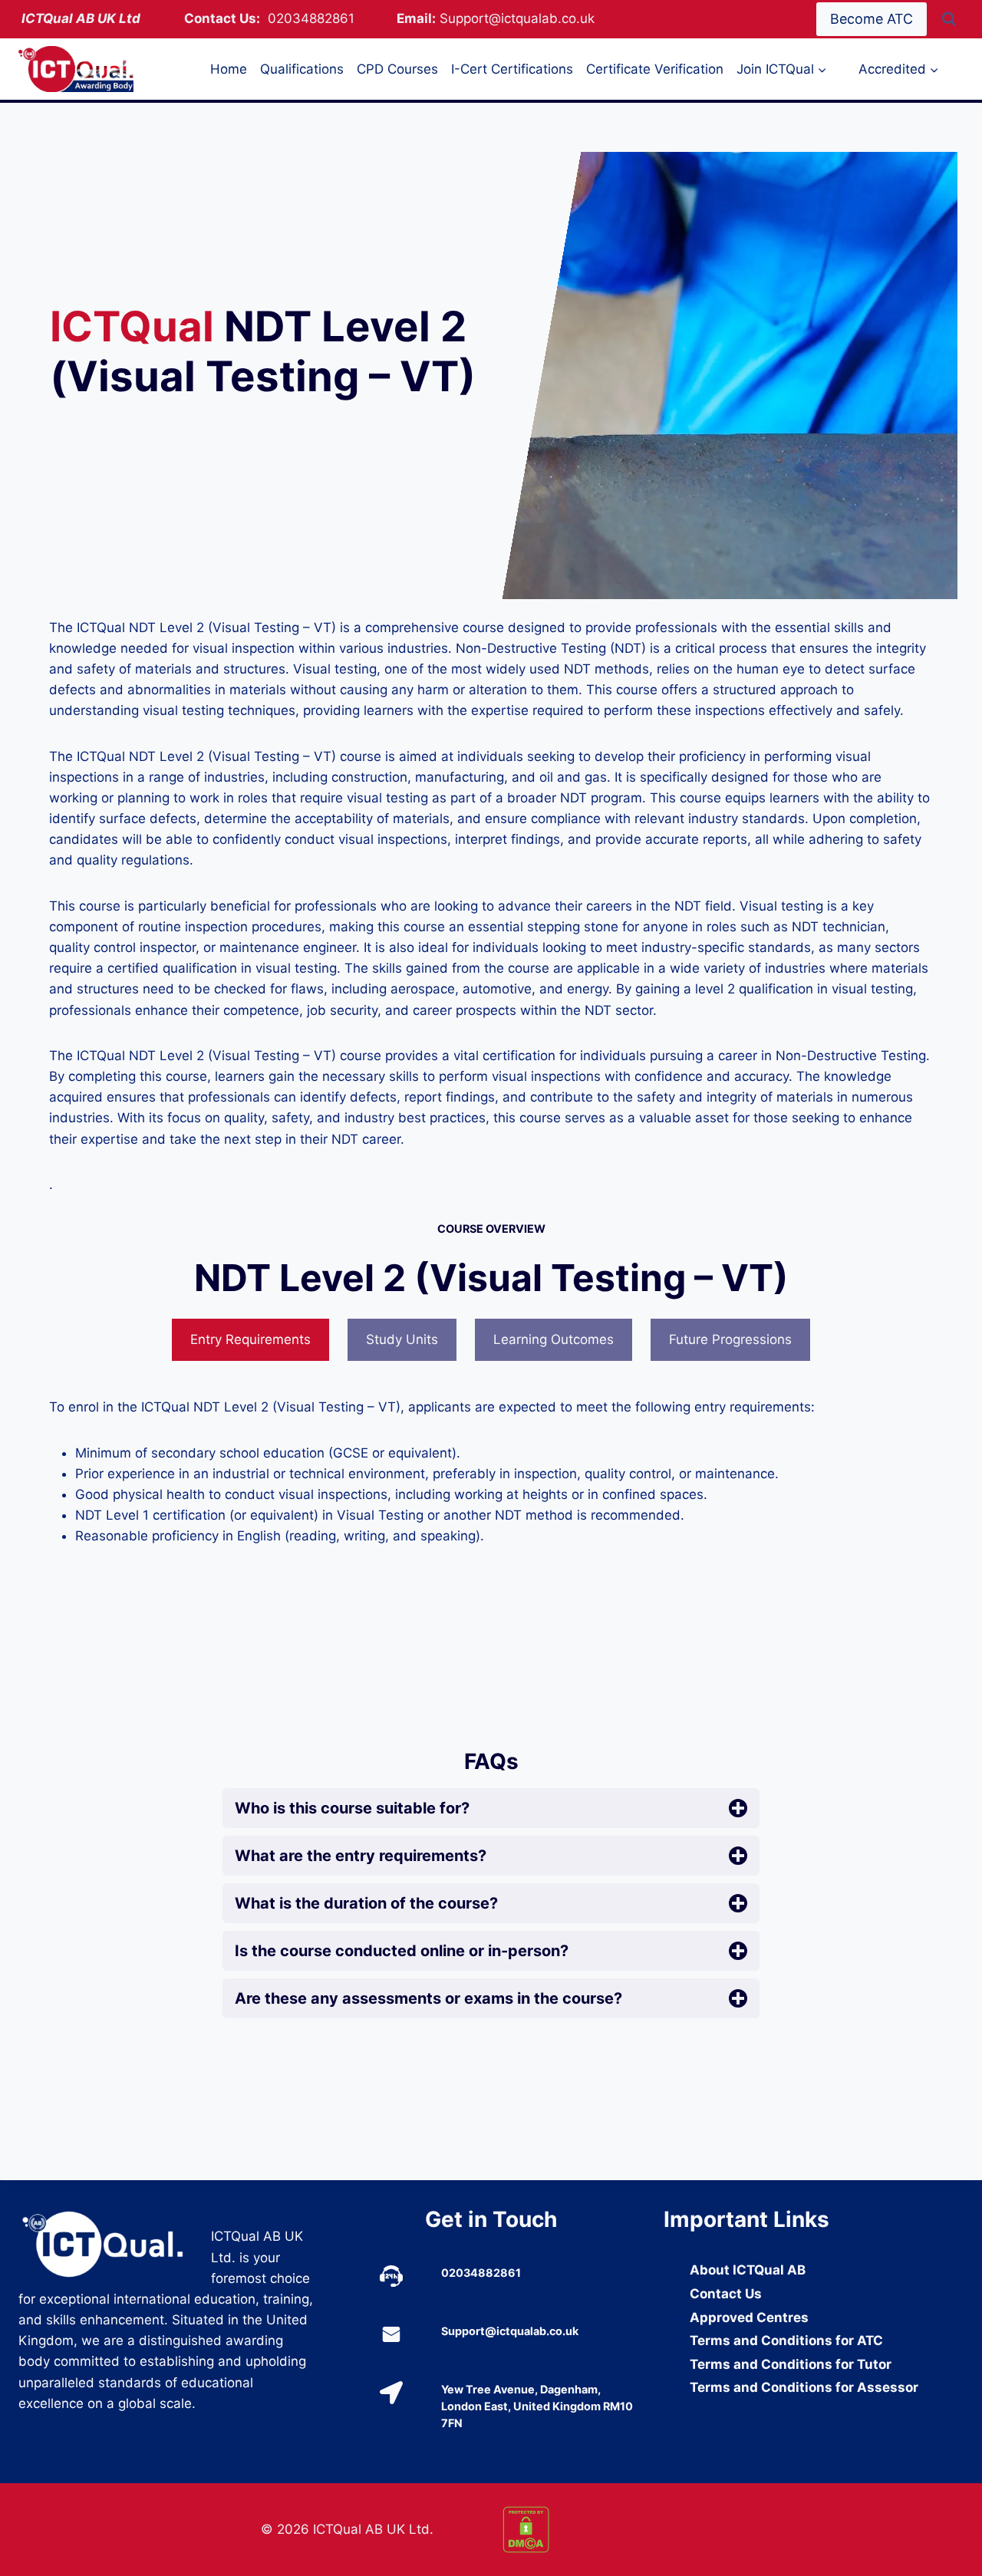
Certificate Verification (655, 69)
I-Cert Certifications (512, 69)
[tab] (250, 1340)
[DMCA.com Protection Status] (612, 2530)
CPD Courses (397, 69)
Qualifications (302, 69)
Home (229, 69)
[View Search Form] (949, 19)
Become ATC (872, 19)
